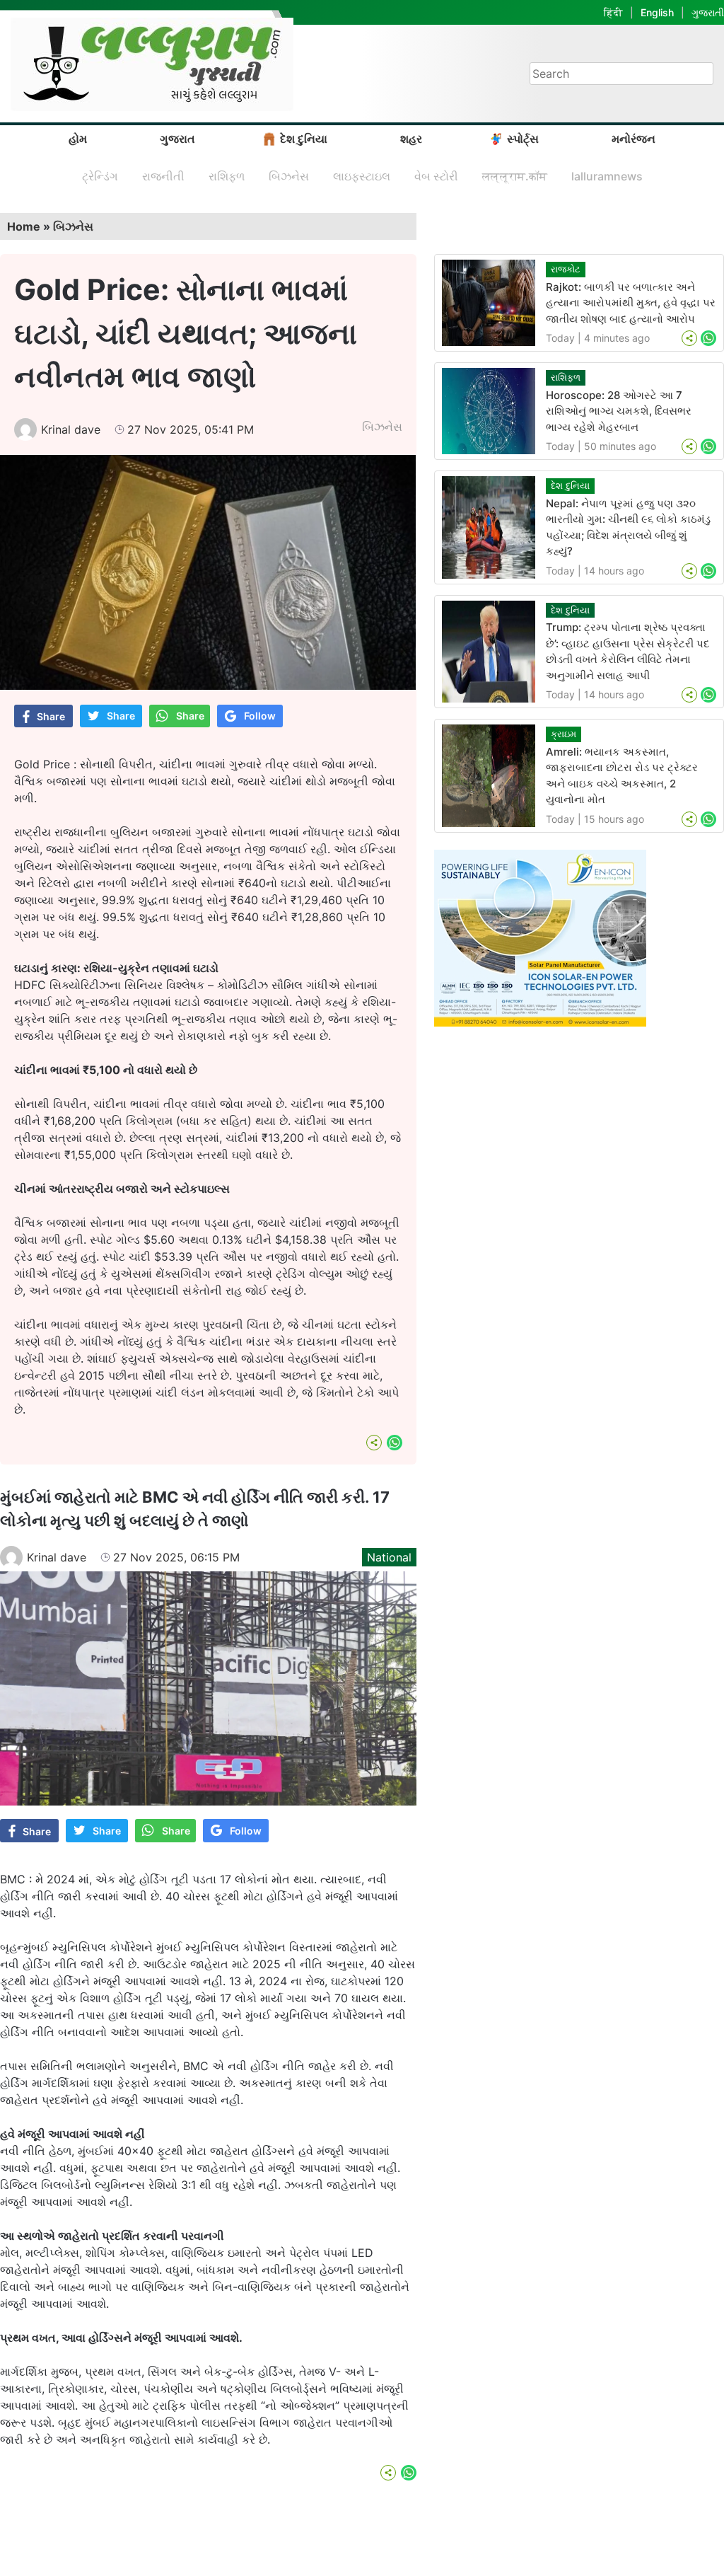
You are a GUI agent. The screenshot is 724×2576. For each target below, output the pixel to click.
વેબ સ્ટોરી (436, 176)
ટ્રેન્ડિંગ (100, 176)
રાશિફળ (227, 176)
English (657, 12)
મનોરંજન (633, 139)
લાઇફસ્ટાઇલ (362, 176)
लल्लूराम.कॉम (515, 176)
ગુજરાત (177, 139)
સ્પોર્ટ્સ (523, 139)
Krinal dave (71, 429)
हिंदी (613, 12)
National (389, 1557)
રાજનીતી (163, 176)
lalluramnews (607, 176)
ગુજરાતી (708, 12)
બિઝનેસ (289, 176)
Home (24, 226)
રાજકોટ (566, 269)
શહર (411, 139)
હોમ (78, 139)
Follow (260, 716)
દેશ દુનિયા (304, 139)
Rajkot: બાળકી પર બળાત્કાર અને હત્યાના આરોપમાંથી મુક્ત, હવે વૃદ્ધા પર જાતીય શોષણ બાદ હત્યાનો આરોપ (631, 303)
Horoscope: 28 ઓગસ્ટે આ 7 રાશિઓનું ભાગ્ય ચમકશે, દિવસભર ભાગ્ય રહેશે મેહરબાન (619, 411)
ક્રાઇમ (564, 734)
